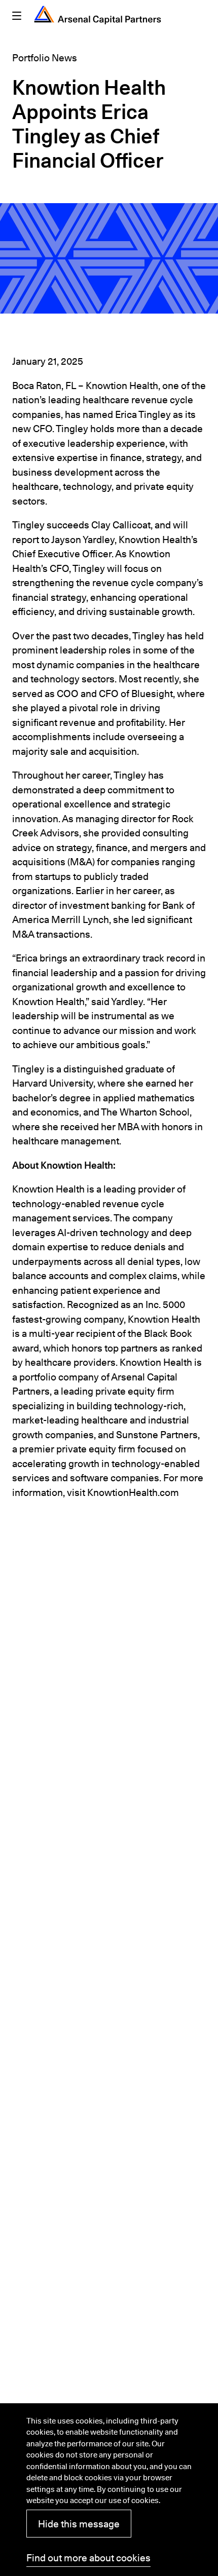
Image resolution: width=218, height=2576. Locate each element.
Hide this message (79, 2524)
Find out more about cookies (88, 2558)
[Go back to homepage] (98, 15)
